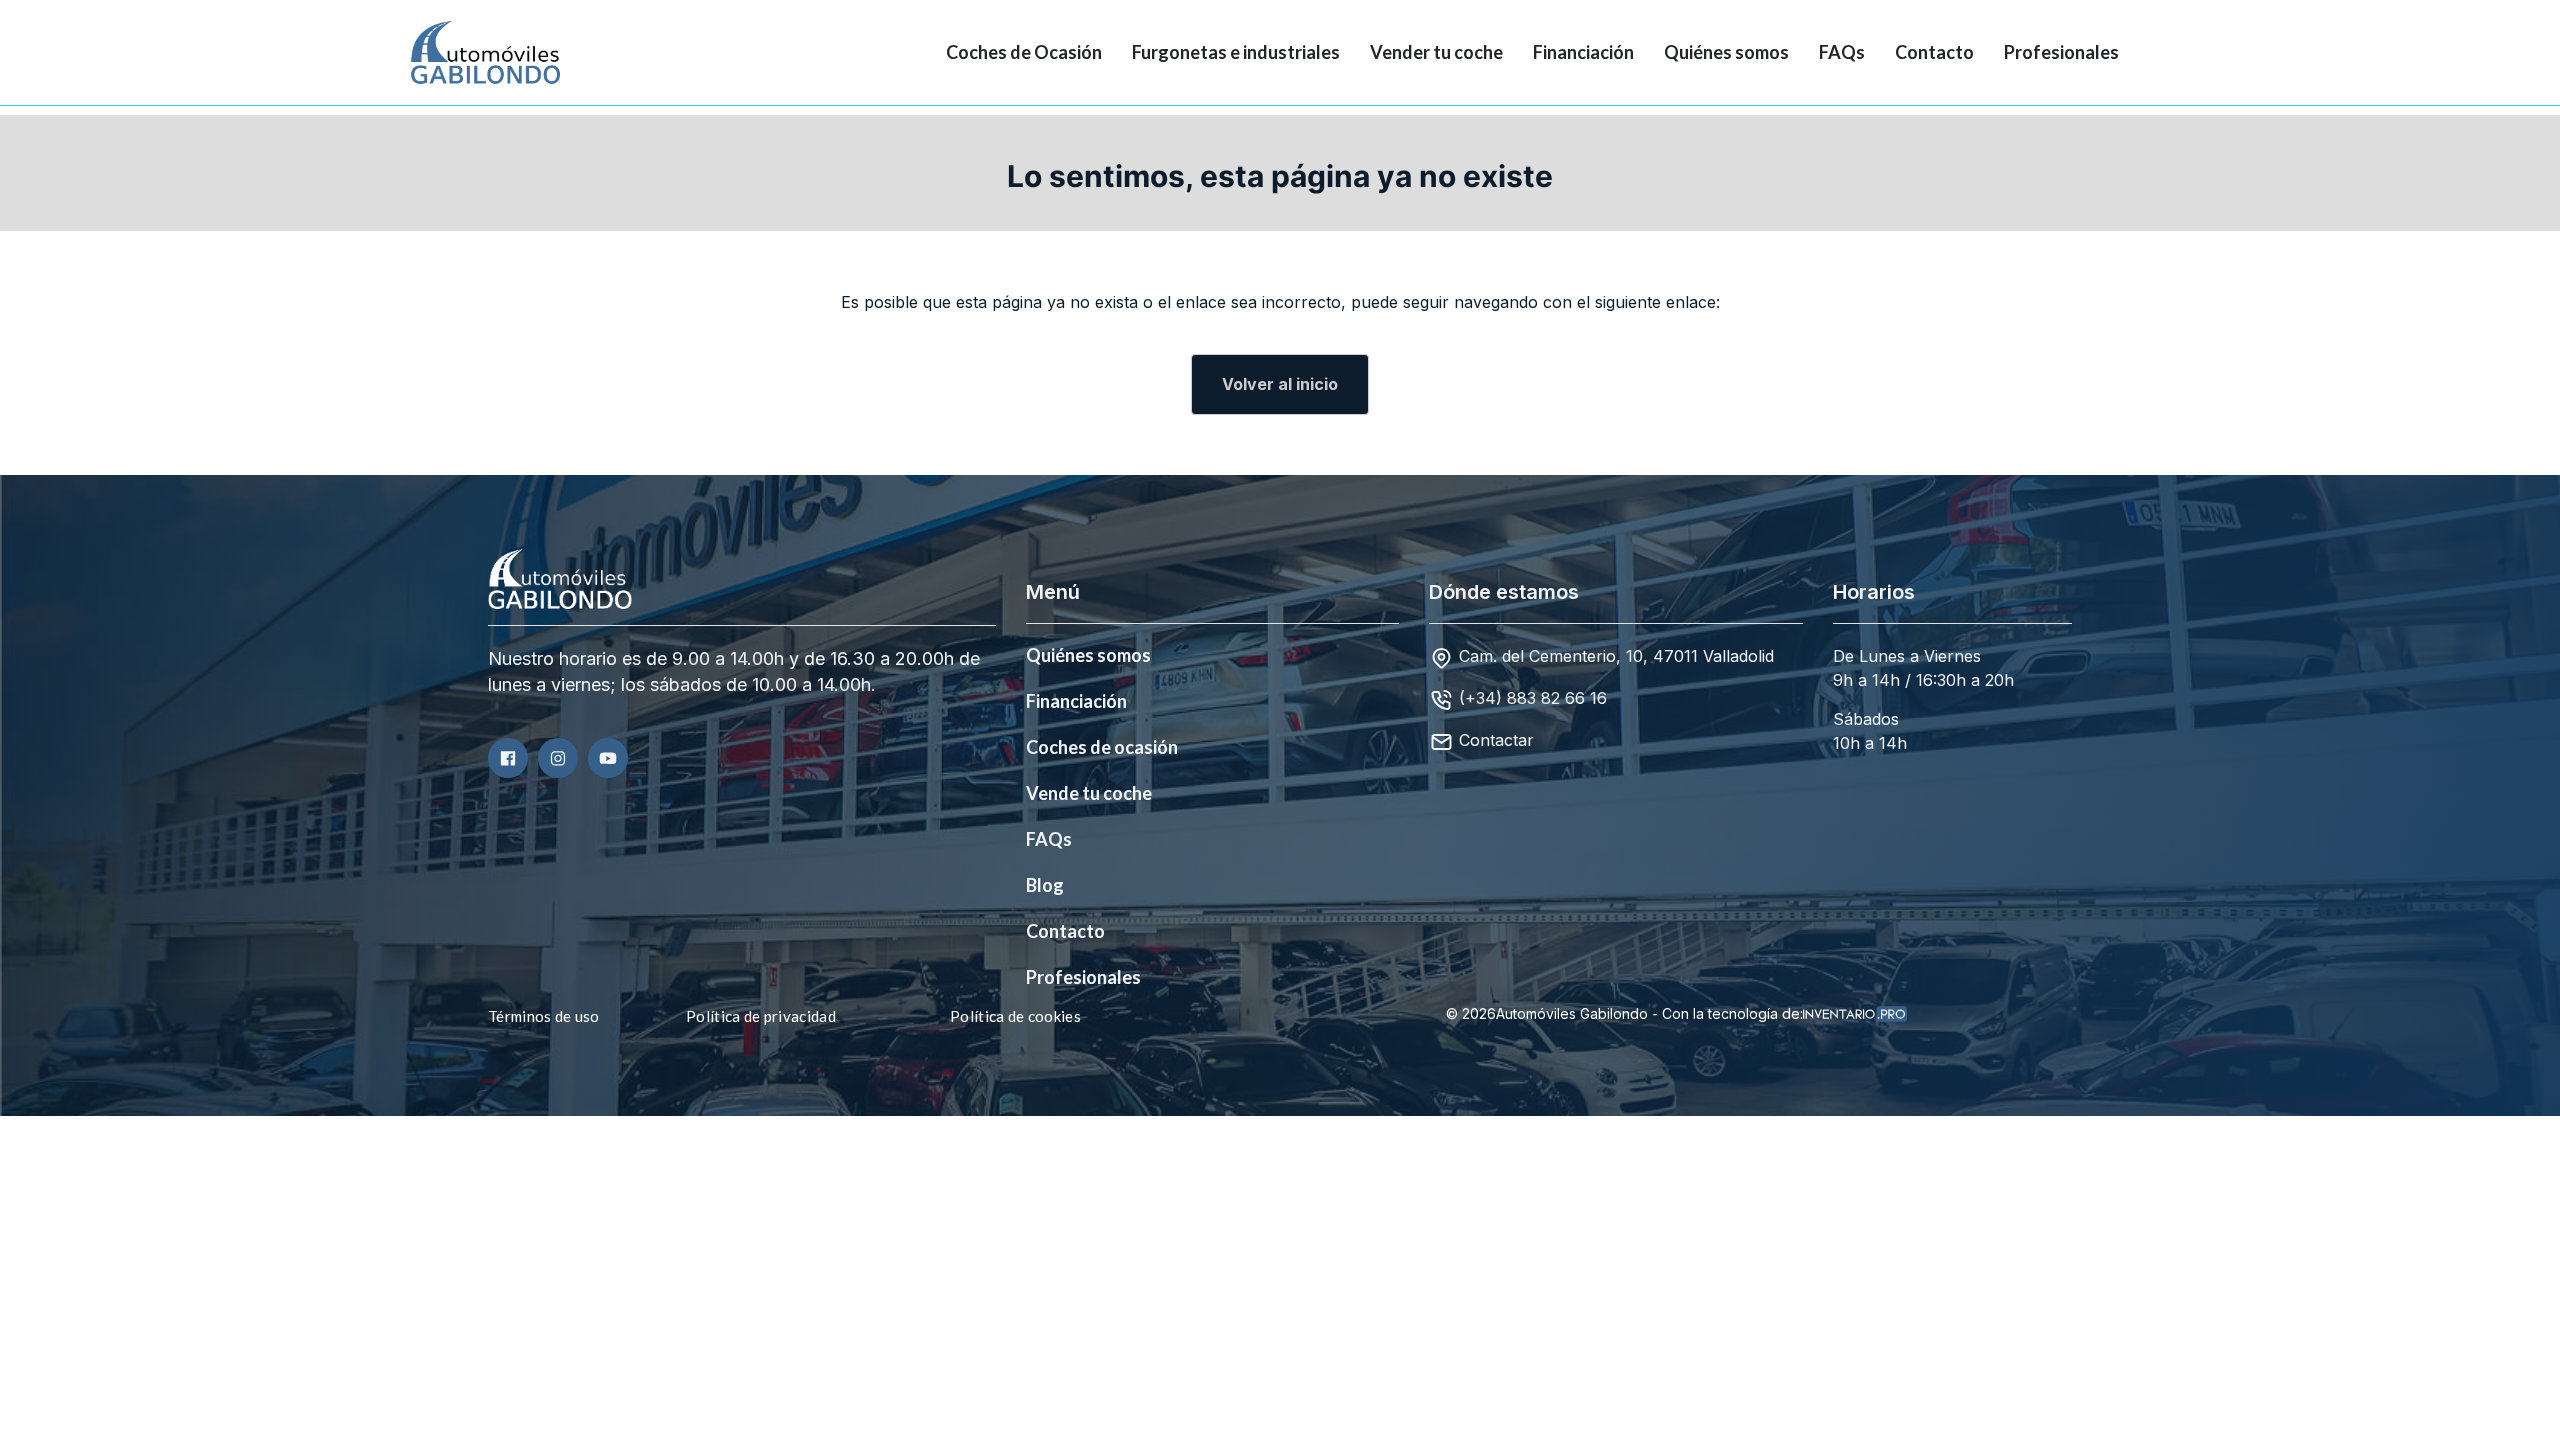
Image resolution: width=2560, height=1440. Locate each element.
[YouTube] (608, 758)
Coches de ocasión (1102, 747)
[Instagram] (558, 758)
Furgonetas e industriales (1236, 52)
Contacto (1934, 52)
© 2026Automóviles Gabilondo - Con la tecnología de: (1624, 1013)
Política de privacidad (761, 1016)
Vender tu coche (1436, 52)
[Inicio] (470, 52)
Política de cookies (1015, 1016)
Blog (1045, 885)
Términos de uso (544, 1016)
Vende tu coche (1089, 793)
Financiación (1583, 52)
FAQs (1842, 52)
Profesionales (2061, 52)
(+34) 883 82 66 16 (1533, 698)
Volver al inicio (1280, 384)
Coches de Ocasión (1024, 52)
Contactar (1496, 740)
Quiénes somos (1726, 52)
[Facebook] (508, 758)
